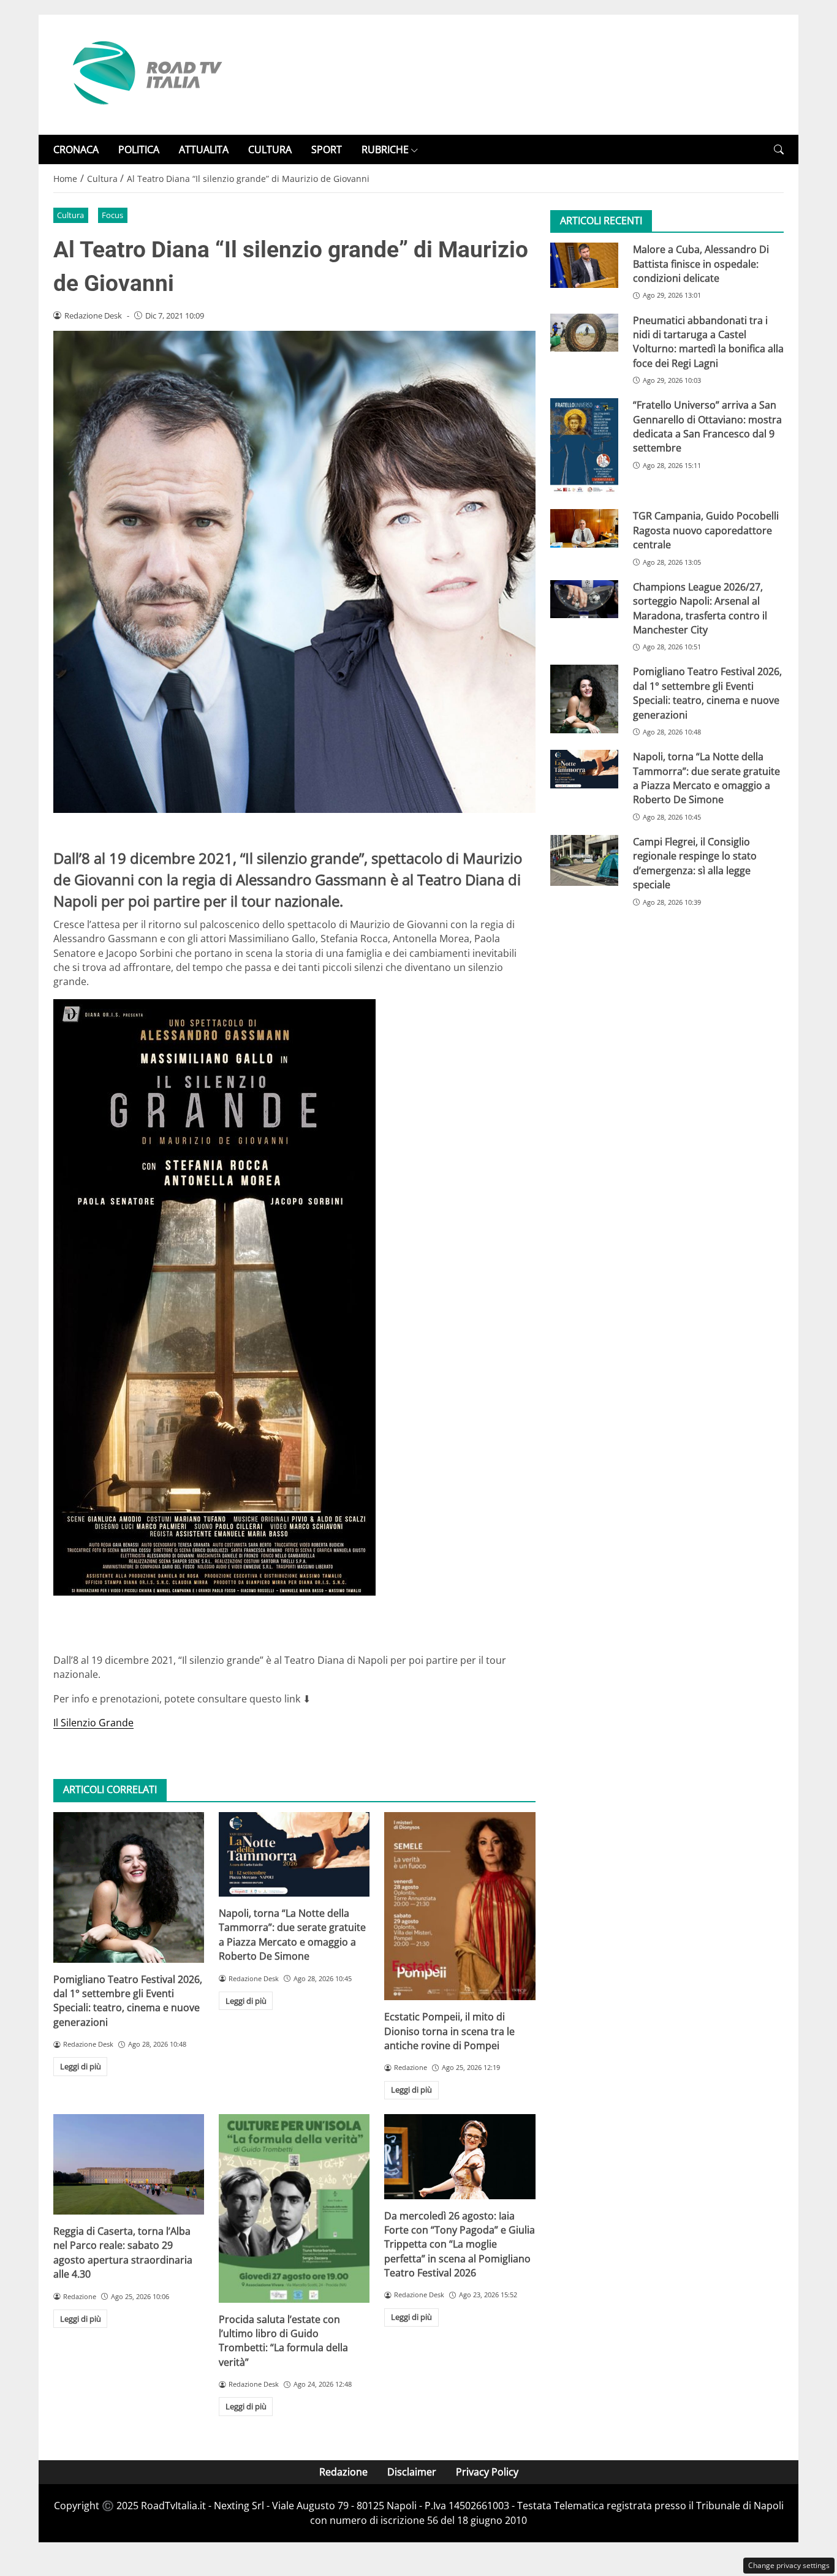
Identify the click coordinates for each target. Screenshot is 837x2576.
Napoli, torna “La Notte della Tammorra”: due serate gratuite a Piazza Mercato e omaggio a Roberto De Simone (292, 1935)
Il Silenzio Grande (93, 1723)
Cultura (70, 215)
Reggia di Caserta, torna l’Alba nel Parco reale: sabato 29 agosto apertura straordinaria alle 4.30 (123, 2253)
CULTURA (270, 149)
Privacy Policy (487, 2472)
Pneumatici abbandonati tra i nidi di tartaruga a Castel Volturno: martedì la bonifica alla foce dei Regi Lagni (708, 342)
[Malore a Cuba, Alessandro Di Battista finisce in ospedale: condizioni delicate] (584, 265)
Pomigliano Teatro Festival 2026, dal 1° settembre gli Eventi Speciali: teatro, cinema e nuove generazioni (128, 2001)
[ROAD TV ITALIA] (145, 74)
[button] (779, 150)
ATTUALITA (204, 149)
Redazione (343, 2472)
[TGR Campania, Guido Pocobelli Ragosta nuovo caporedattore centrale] (584, 529)
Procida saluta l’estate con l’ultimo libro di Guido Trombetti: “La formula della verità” (283, 2341)
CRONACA (76, 149)
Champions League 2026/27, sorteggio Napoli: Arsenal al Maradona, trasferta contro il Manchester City (700, 608)
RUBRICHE (385, 149)
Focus (112, 215)
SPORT (327, 149)
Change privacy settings (789, 2565)
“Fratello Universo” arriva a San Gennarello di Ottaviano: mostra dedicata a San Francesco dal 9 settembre (707, 426)
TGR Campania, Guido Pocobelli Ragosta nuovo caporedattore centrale (706, 531)
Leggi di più (81, 2066)
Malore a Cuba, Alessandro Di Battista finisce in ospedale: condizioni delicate (701, 264)
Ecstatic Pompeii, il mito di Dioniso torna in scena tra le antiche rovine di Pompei (449, 2031)
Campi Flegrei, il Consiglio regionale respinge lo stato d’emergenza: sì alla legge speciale (695, 863)
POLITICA (139, 149)
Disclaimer (412, 2472)
